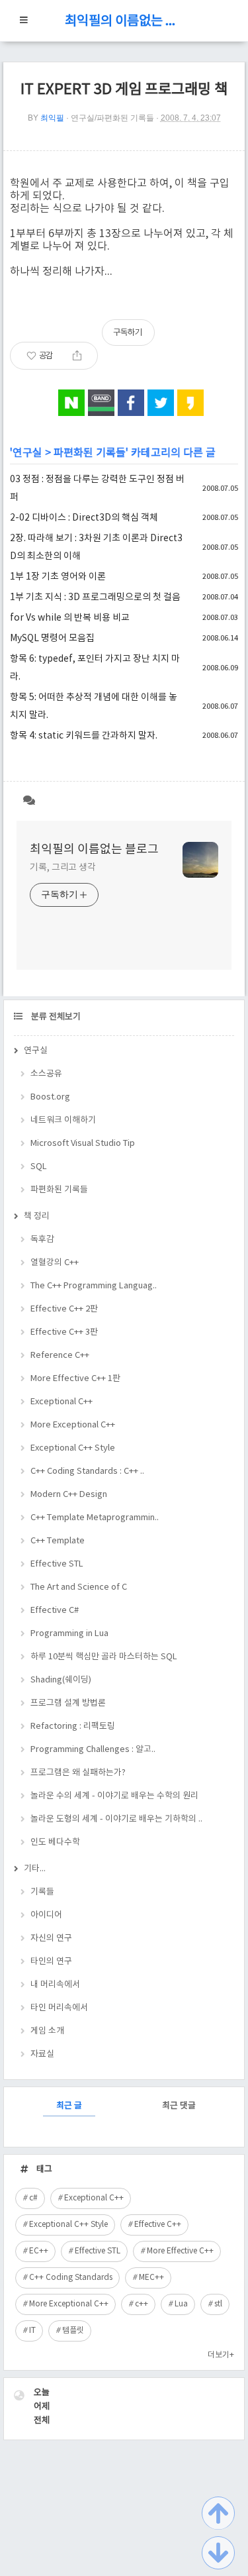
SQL (39, 1167)
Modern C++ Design (69, 1495)
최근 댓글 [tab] (179, 2106)
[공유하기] (77, 356)
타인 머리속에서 (59, 2008)
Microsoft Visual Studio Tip (83, 1144)
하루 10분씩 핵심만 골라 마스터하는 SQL (104, 1657)
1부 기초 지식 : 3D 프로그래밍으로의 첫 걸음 (95, 597)
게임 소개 (47, 2031)
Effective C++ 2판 (64, 1309)
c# (33, 2198)
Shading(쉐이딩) (61, 1680)
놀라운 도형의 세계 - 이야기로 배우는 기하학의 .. (116, 1819)
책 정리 (37, 1216)
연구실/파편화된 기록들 (112, 118)
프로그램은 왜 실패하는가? (78, 1773)
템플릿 (73, 2331)
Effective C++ (158, 2225)
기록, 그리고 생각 (63, 868)
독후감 (42, 1240)
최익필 (52, 118)
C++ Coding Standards (71, 2278)
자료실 (42, 2054)
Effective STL (57, 1564)
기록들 (42, 1892)
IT (32, 2331)
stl (218, 2304)
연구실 (27, 453)
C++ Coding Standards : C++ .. (87, 1471)
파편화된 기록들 (90, 453)
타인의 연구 (51, 1962)
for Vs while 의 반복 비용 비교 (70, 618)
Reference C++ (60, 1356)
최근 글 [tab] (69, 2106)
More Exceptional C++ (73, 1425)
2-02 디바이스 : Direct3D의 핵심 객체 (84, 518)
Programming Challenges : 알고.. (93, 1750)
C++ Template (58, 1541)
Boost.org (50, 1097)
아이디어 (46, 1915)
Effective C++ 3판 (64, 1332)
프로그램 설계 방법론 (68, 1703)
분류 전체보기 (55, 1017)
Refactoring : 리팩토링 (73, 1726)
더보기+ (221, 2355)
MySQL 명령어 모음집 (52, 639)
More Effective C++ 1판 (75, 1379)
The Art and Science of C (79, 1587)
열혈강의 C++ (55, 1263)
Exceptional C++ (62, 1402)
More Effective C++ (180, 2251)
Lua (181, 2304)
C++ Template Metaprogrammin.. (95, 1518)
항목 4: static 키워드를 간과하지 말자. (84, 736)
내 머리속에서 (55, 1985)
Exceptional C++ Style (73, 1448)
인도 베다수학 (55, 1842)
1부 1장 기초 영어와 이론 (58, 577)
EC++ (39, 2251)
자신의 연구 (51, 1938)
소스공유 (46, 1074)
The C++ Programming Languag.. (94, 1286)
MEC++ (151, 2278)
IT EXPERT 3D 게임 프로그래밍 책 (124, 90)
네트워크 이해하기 (63, 1120)
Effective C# (55, 1611)
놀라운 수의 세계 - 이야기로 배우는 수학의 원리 (114, 1796)
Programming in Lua (69, 1634)
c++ (142, 2304)
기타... (35, 1869)
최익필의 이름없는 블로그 (124, 22)
